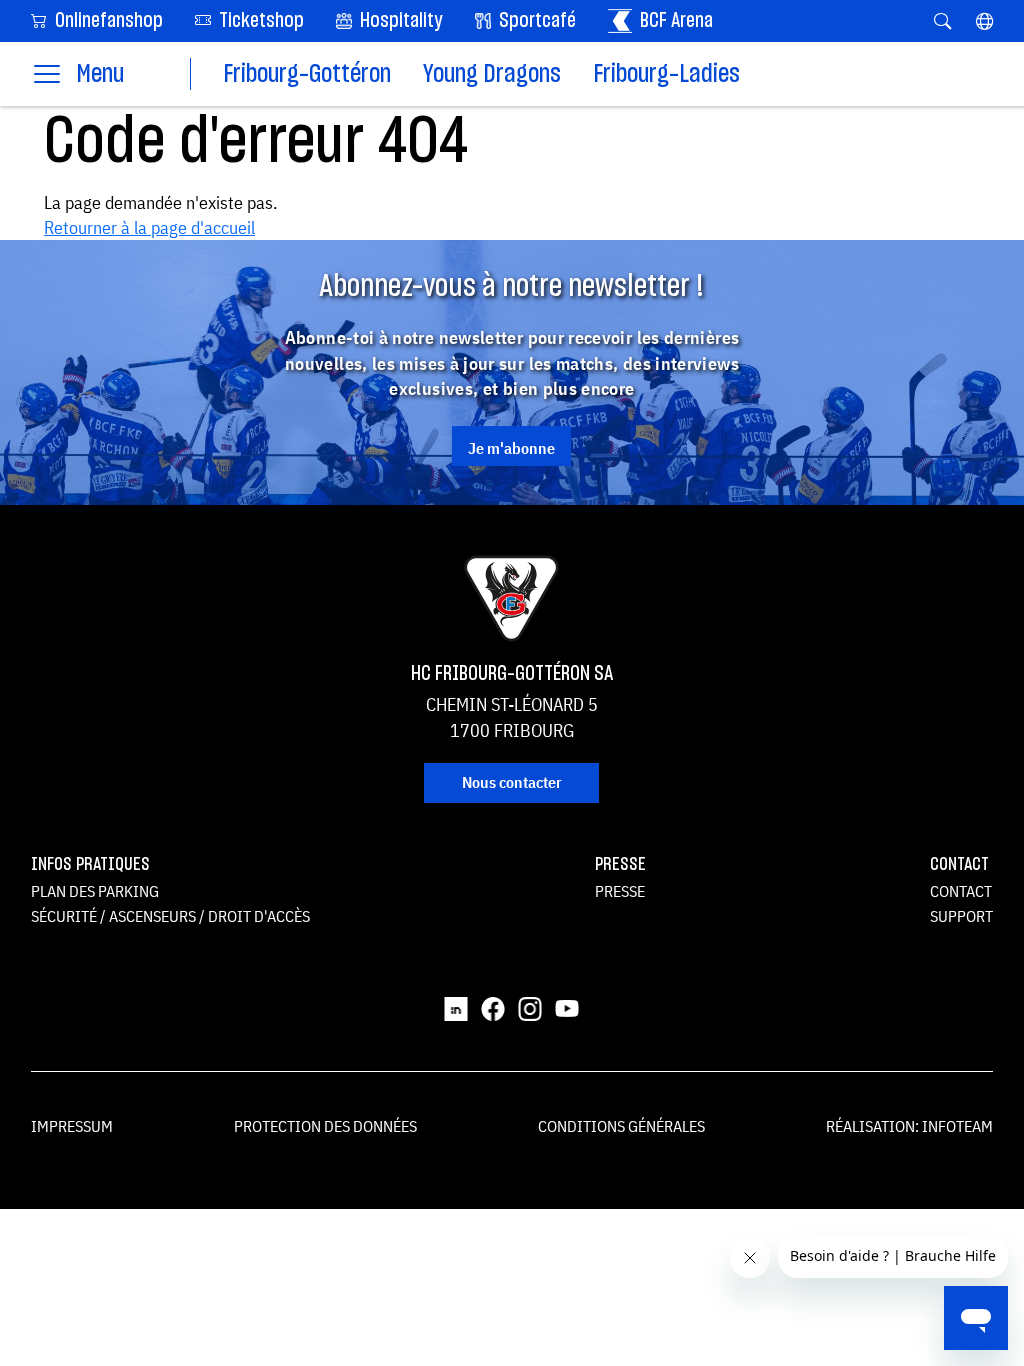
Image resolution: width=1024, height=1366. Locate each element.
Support (961, 916)
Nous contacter (512, 782)
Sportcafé (535, 21)
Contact (961, 891)
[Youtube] (567, 1007)
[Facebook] (493, 1007)
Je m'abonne (511, 448)
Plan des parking (95, 891)
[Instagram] (530, 1007)
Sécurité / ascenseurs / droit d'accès (170, 916)
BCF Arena (674, 21)
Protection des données (325, 1126)
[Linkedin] (456, 1007)
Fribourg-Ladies (666, 74)
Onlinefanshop (107, 21)
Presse (620, 891)
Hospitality (399, 21)
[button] (984, 21)
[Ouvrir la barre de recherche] (942, 21)
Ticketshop (259, 21)
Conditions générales (621, 1126)
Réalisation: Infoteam (909, 1126)
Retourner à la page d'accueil (149, 227)
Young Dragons (492, 74)
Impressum (72, 1126)
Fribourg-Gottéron (307, 74)
